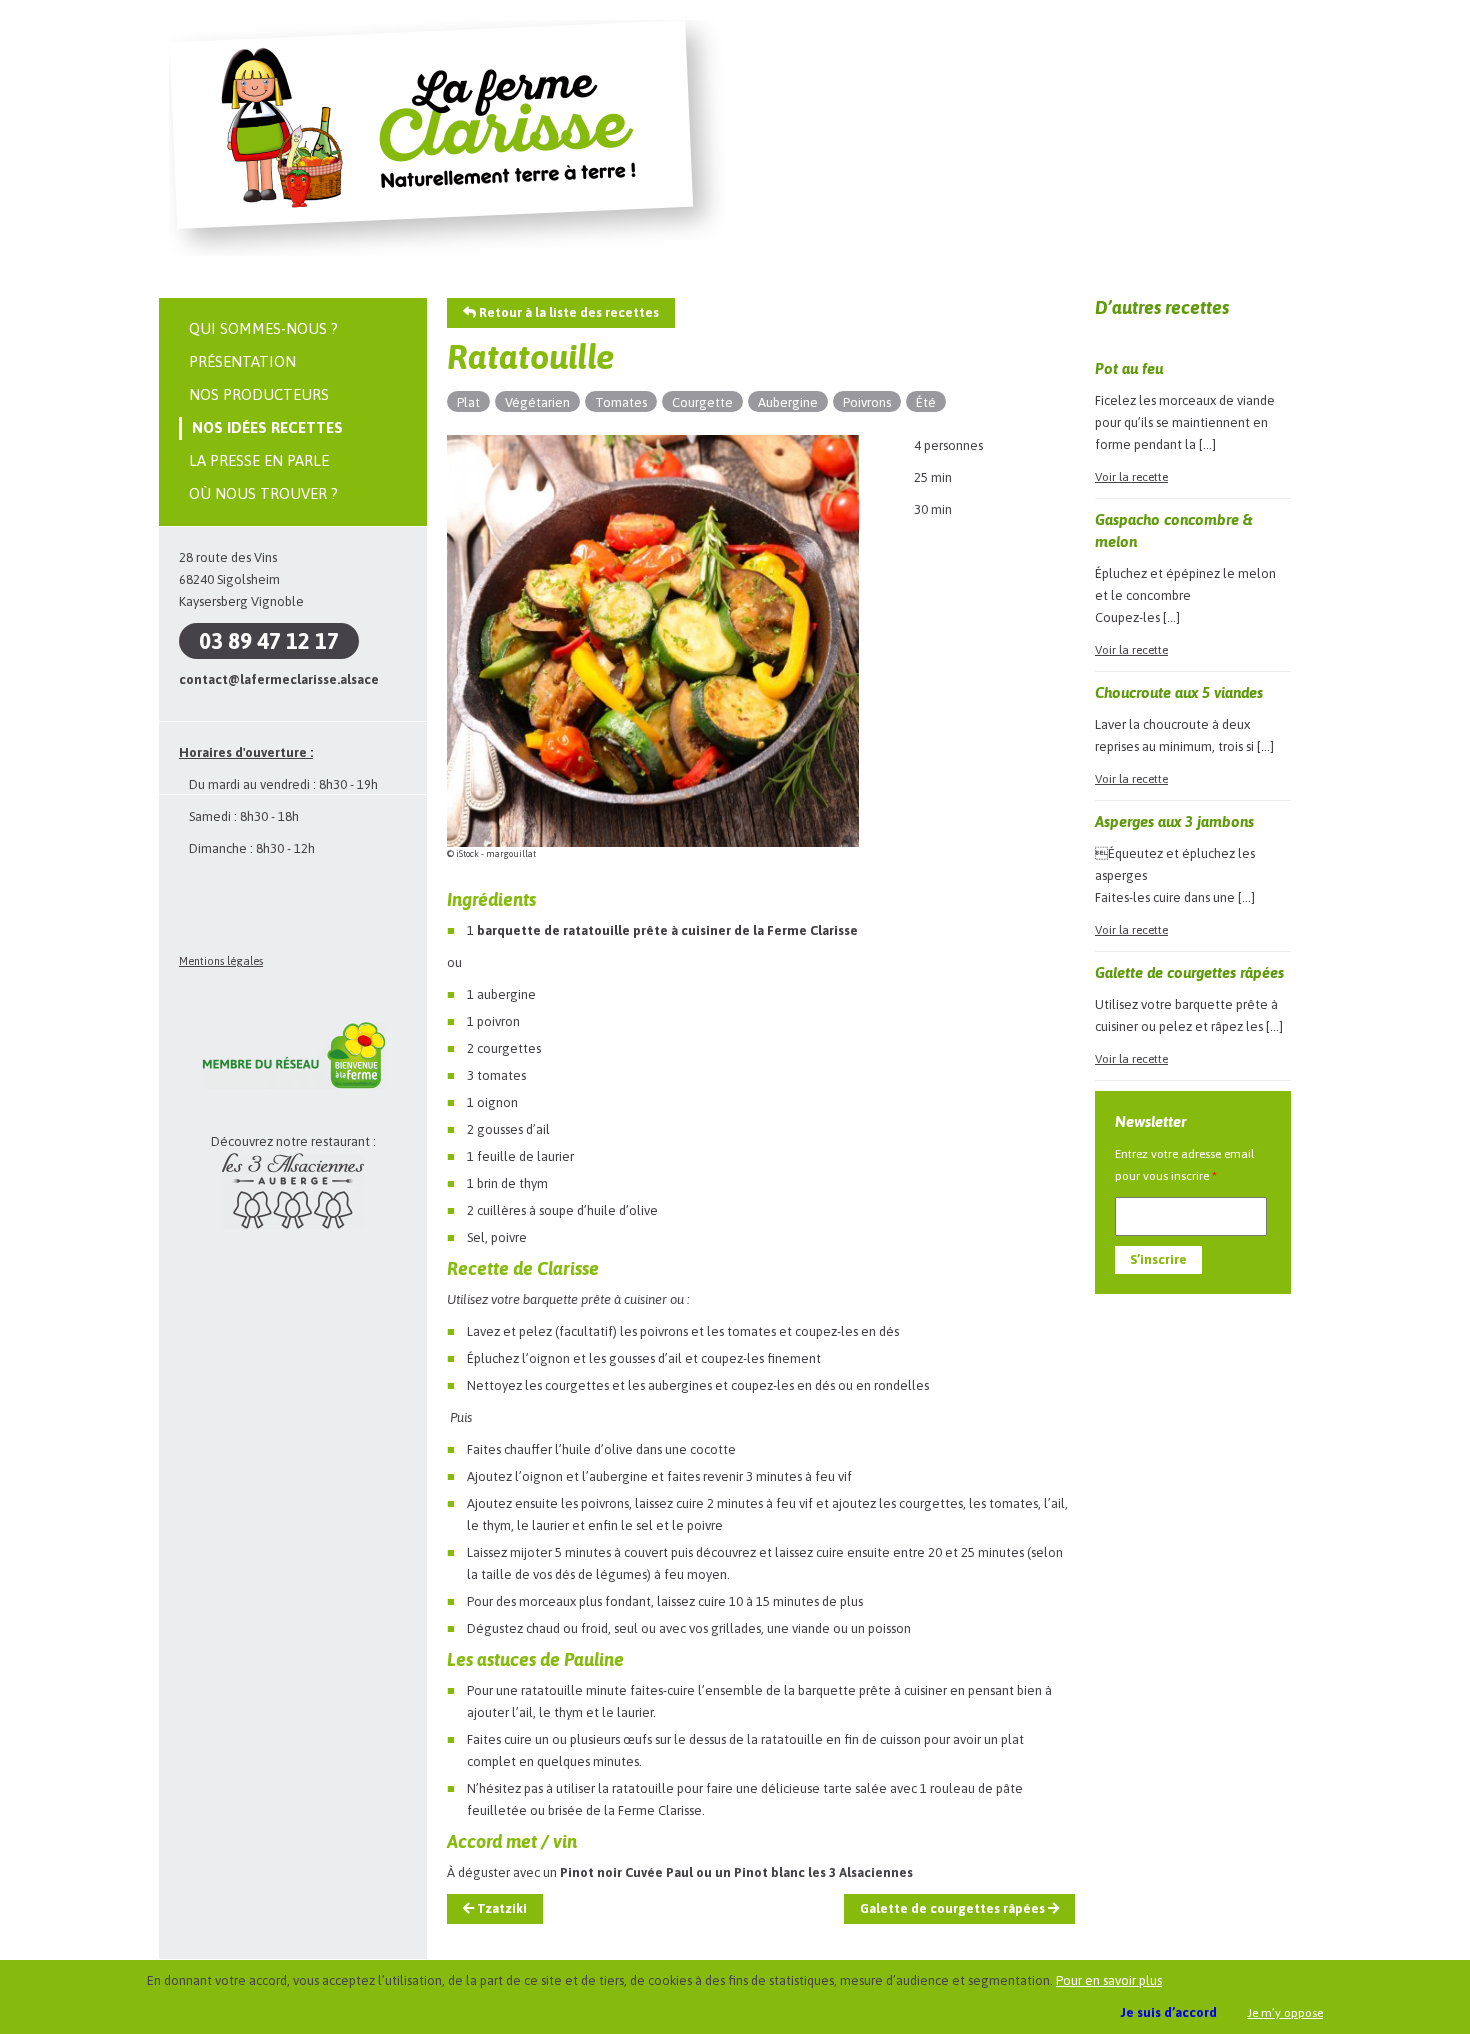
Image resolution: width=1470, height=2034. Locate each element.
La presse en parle (259, 460)
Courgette (702, 402)
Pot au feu (1129, 368)
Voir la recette (1131, 477)
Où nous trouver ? (263, 493)
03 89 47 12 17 (269, 641)
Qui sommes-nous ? (263, 328)
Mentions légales (221, 961)
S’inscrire (1158, 1259)
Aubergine (788, 402)
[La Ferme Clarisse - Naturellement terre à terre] (447, 252)
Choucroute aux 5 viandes (1179, 692)
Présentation (242, 361)
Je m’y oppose (1285, 2013)
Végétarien (537, 402)
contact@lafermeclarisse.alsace (279, 679)
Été (926, 402)
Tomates (621, 402)
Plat (468, 402)
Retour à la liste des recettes (567, 312)
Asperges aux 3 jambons (1174, 821)
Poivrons (867, 402)
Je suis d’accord (1169, 2012)
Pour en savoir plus (1109, 1980)
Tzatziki (500, 1908)
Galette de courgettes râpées (954, 1908)
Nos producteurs (259, 394)
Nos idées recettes (267, 427)
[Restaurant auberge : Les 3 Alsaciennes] (293, 1224)
